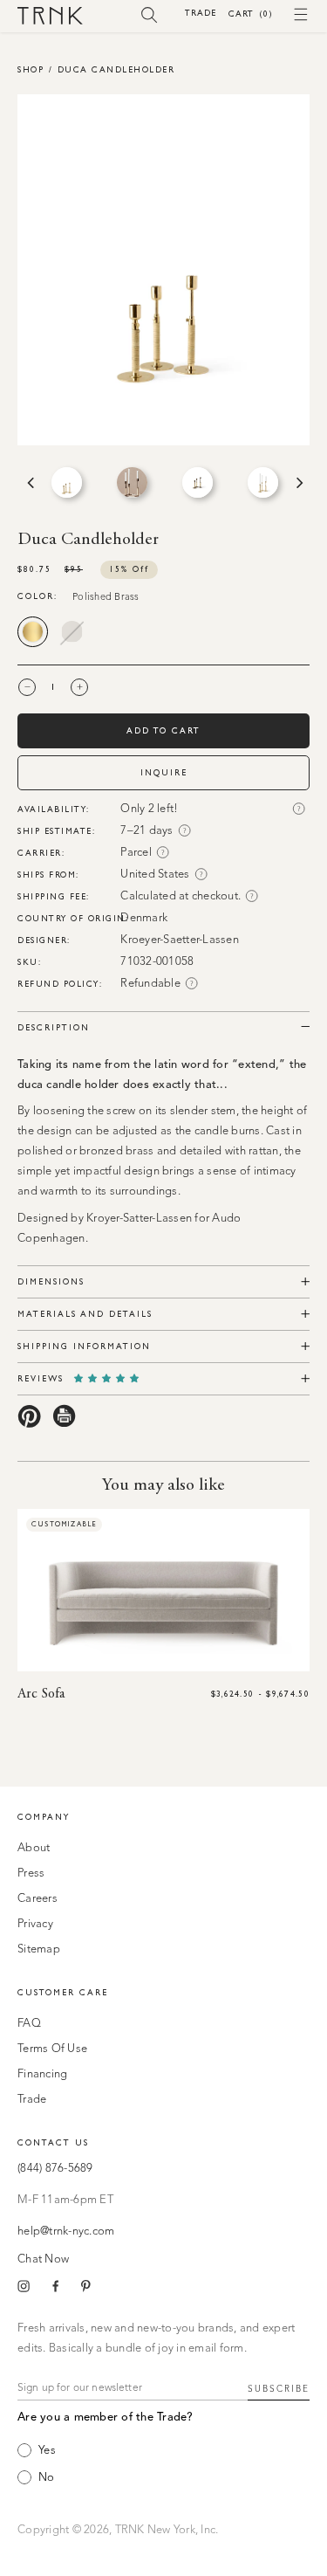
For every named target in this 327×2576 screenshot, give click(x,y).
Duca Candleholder (116, 69)
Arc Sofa (41, 1694)
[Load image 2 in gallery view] (132, 482)
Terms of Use (52, 2049)
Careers (37, 1899)
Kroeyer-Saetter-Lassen (180, 940)
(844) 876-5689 (55, 2169)
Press (31, 1873)
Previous (29, 483)
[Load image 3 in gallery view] (198, 482)
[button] (150, 14)
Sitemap (39, 1949)
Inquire (164, 772)
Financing (42, 2074)
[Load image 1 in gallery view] (67, 482)
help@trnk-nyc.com (66, 2232)
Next (298, 483)
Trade (201, 13)
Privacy (35, 1924)
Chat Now (43, 2259)
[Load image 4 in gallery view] (263, 482)
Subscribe (279, 2389)
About (34, 1848)
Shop (31, 69)
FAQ (29, 2024)
